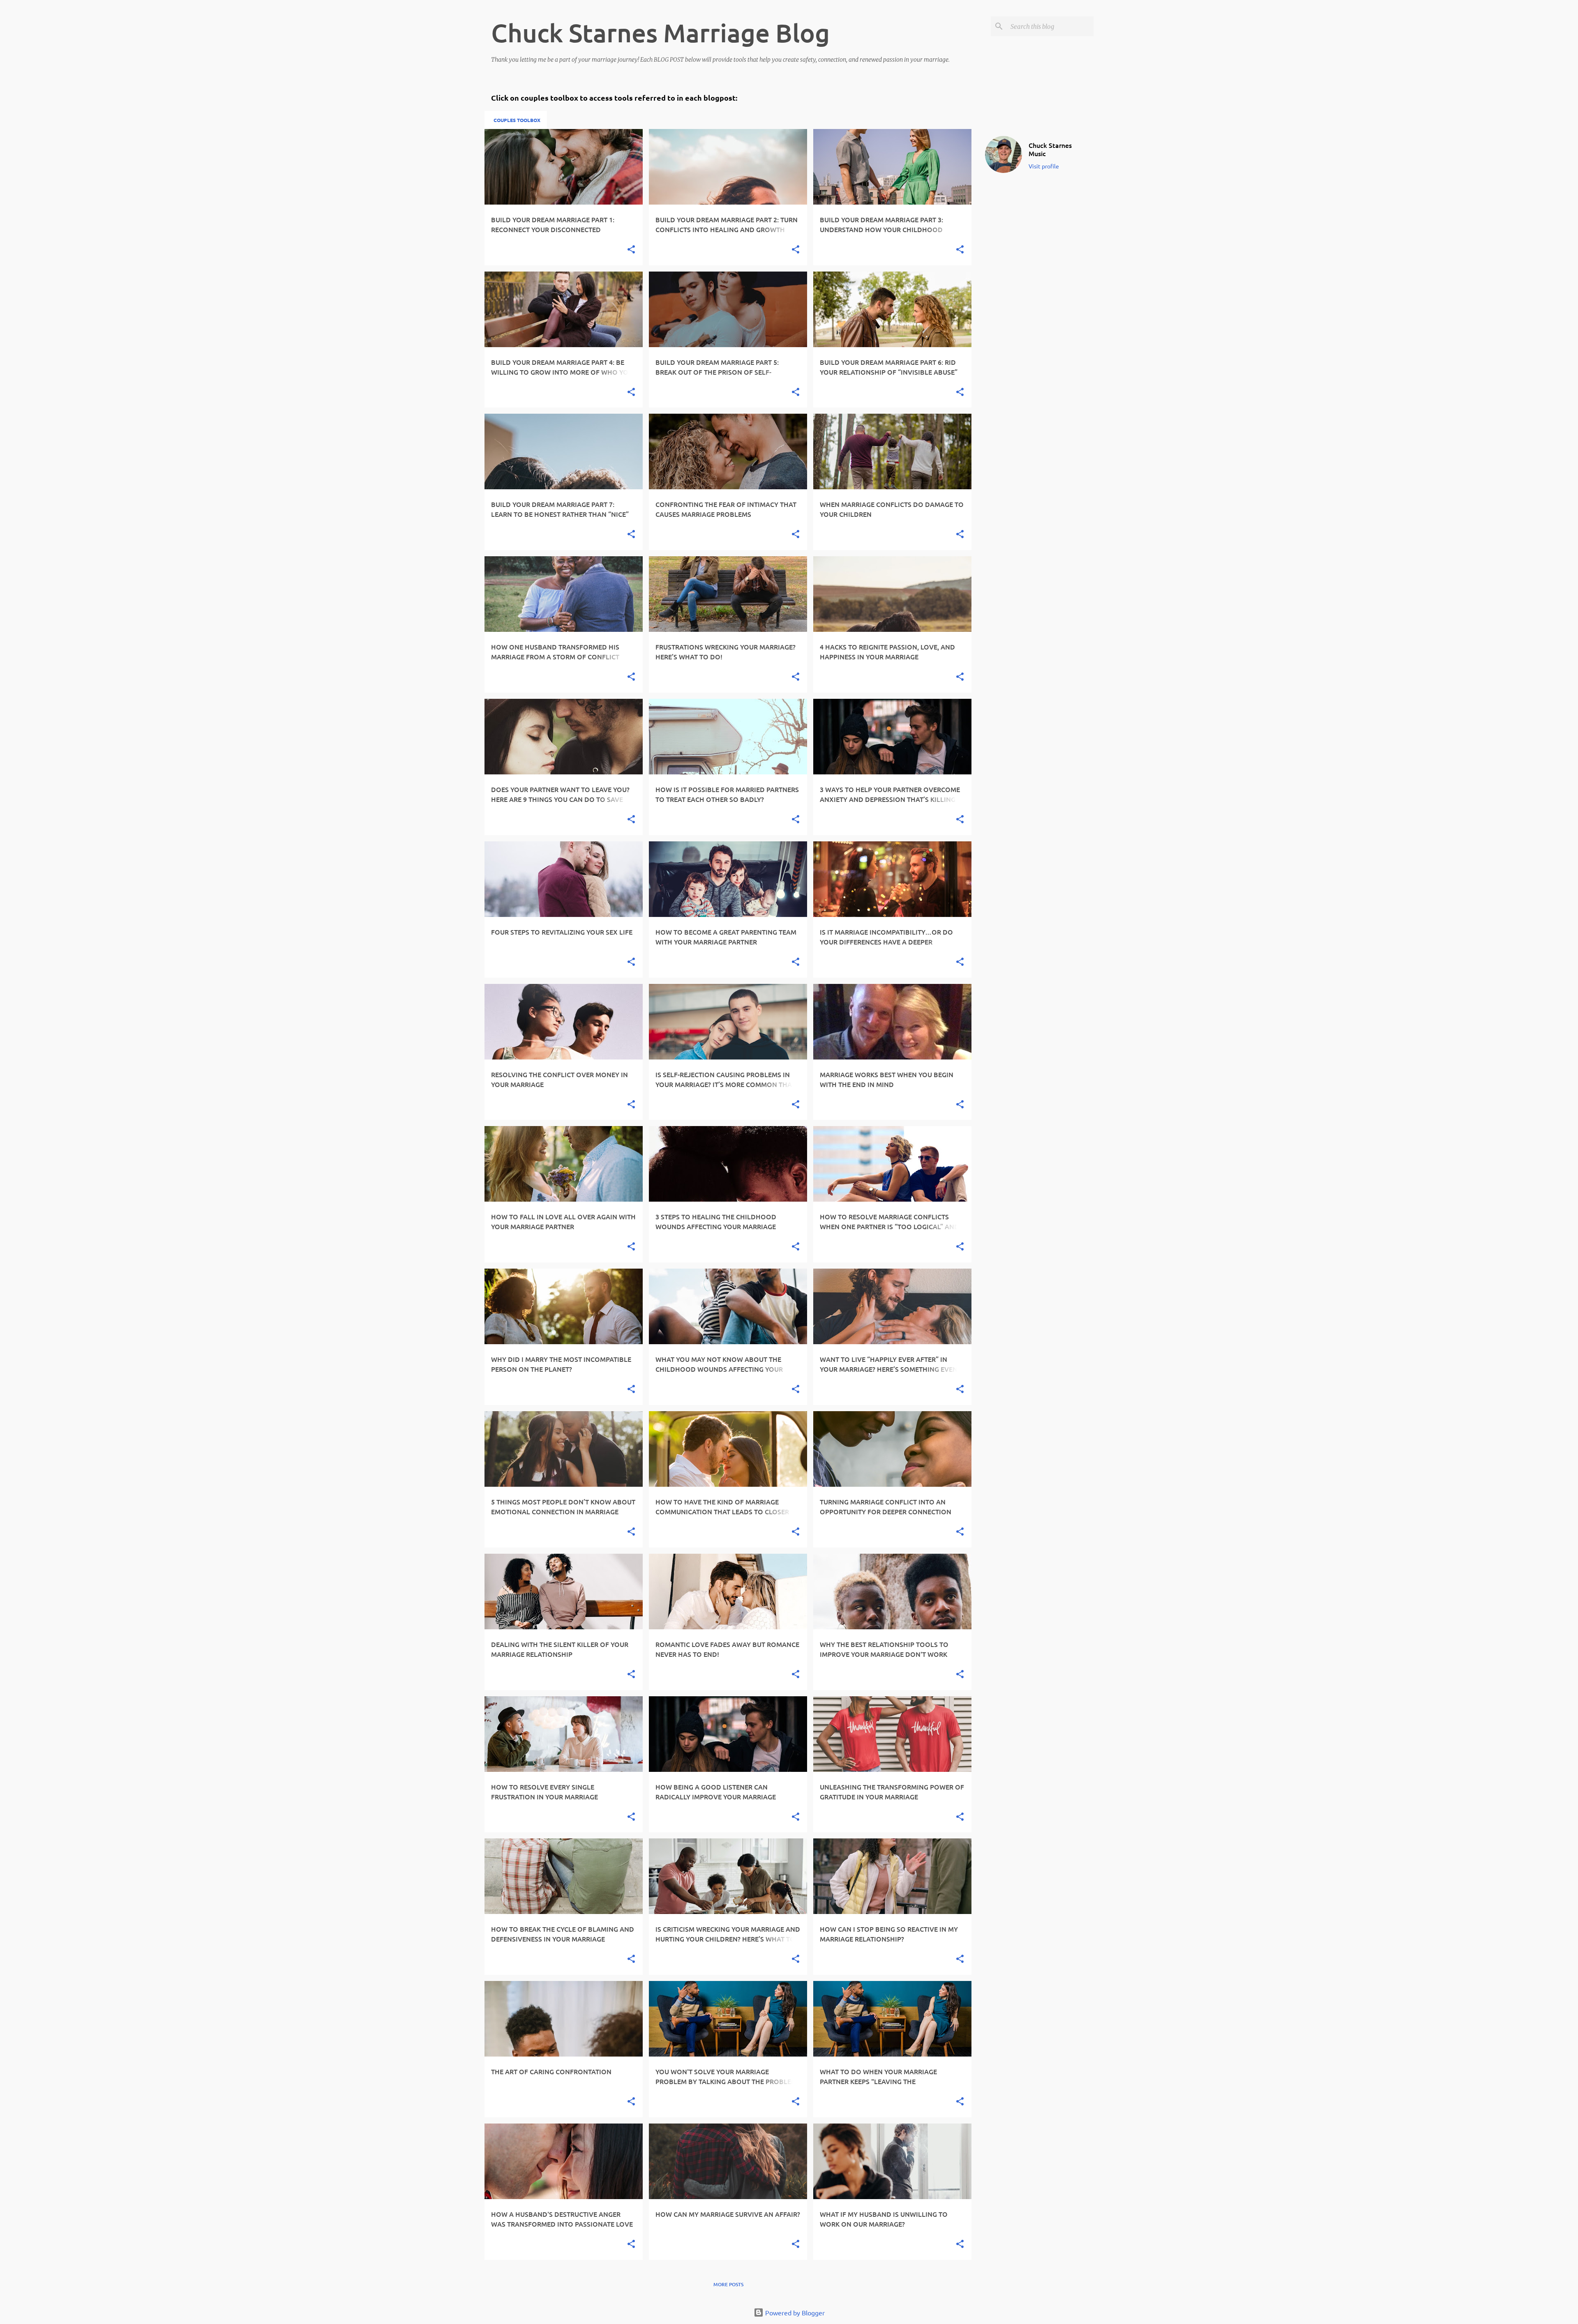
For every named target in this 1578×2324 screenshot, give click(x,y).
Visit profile (1044, 166)
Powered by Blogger (794, 2312)
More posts (728, 2284)
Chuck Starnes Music (1050, 149)
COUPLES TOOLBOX (517, 120)
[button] (631, 250)
